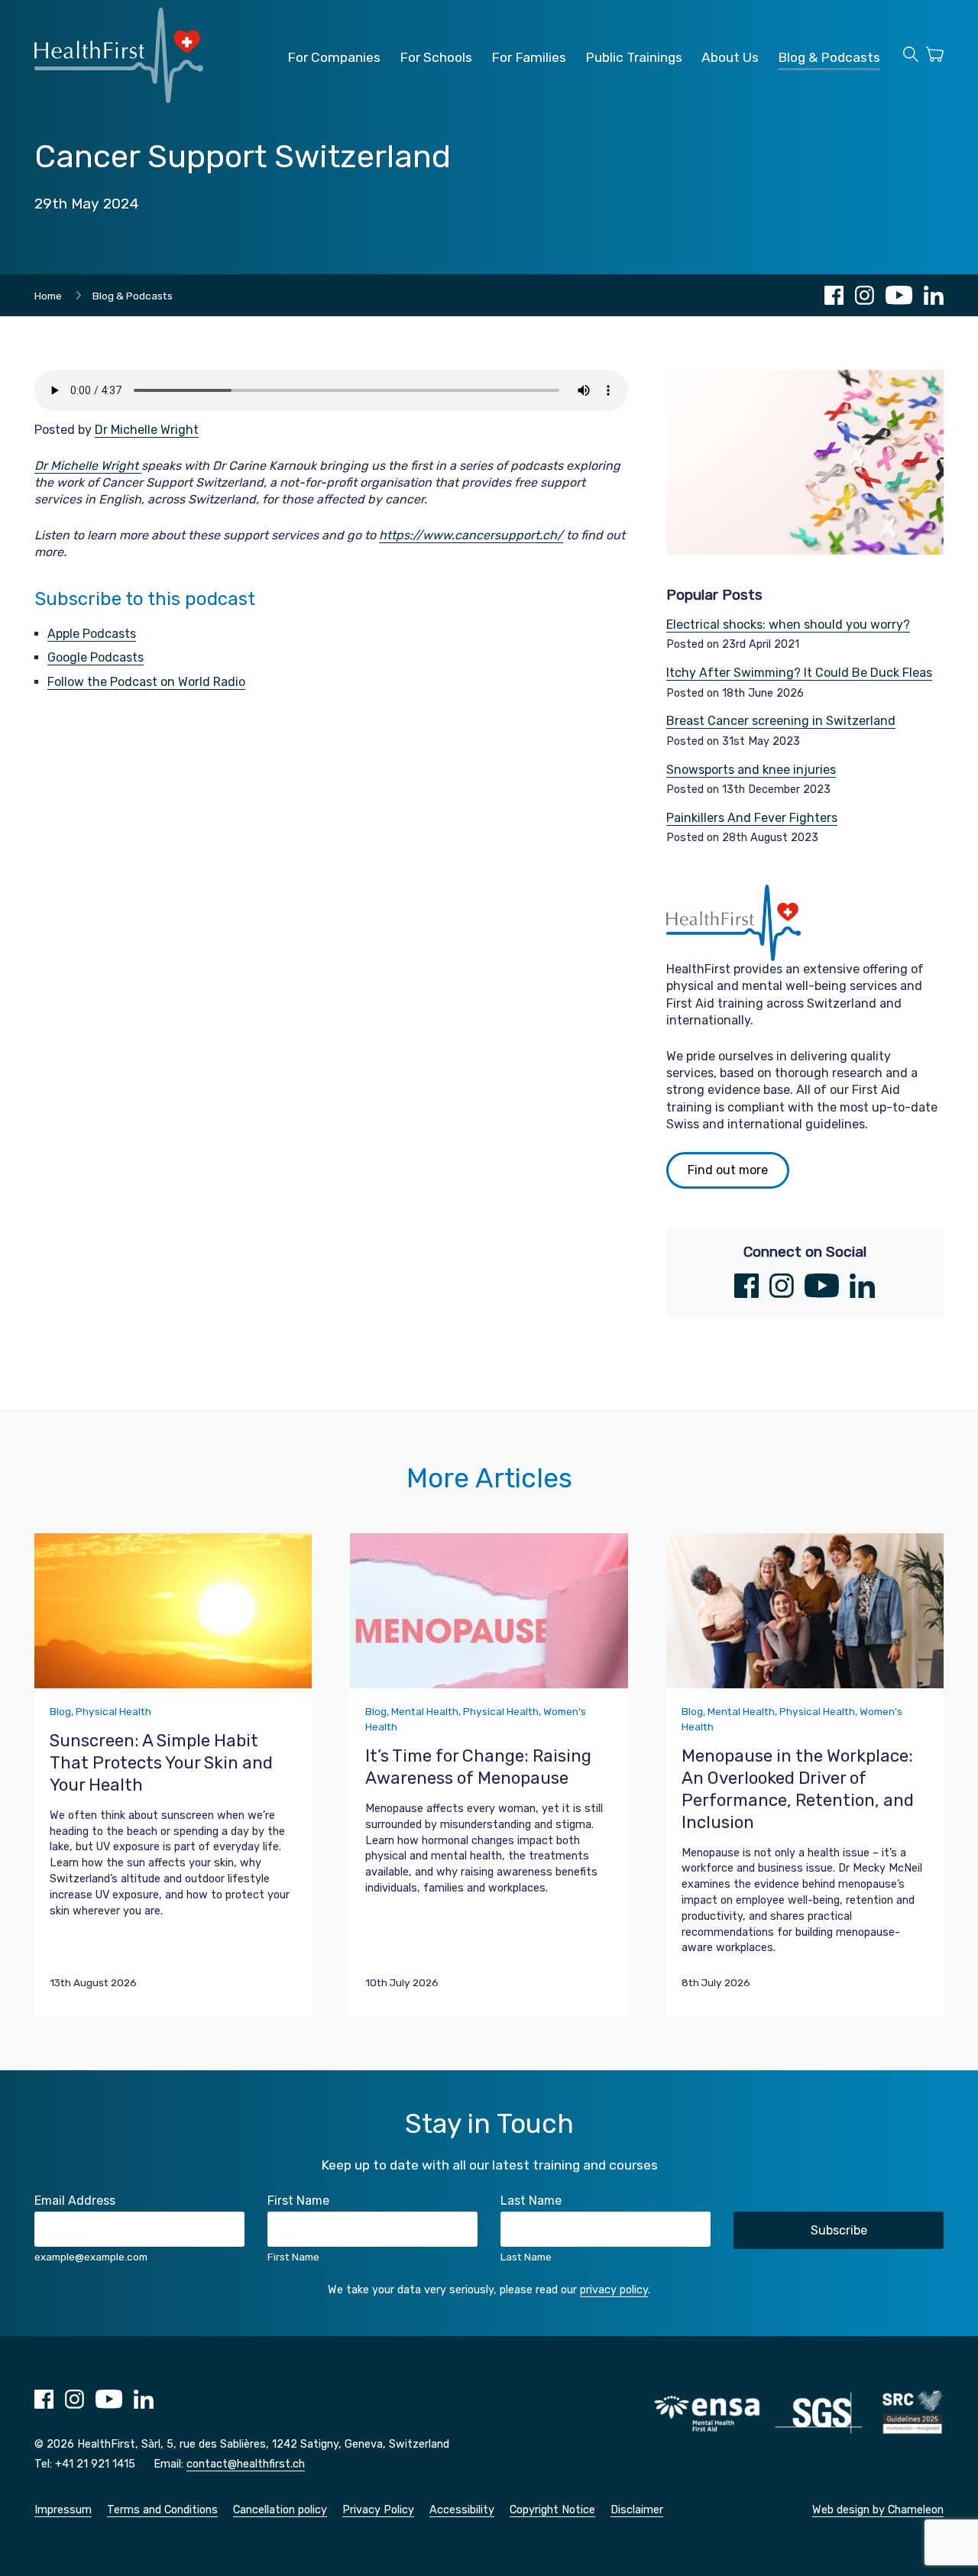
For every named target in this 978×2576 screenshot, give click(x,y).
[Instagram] (865, 295)
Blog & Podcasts (829, 57)
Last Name (531, 2201)
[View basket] (935, 57)
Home (48, 296)
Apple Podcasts (92, 634)
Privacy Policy (378, 2510)
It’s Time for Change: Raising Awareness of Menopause (478, 1767)
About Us (730, 57)
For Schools (436, 57)
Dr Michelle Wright (147, 430)
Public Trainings (634, 57)
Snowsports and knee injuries (751, 770)
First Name (298, 2201)
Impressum (63, 2510)
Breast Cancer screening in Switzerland (781, 721)
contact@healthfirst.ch (246, 2464)
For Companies (334, 57)
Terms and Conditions (162, 2510)
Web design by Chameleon (878, 2510)
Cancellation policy (280, 2510)
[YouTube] (899, 295)
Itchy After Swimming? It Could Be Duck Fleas (799, 673)
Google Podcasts (96, 657)
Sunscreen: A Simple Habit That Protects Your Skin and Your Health (161, 1763)
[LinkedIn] (934, 295)
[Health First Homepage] (119, 99)
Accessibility (462, 2510)
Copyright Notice (552, 2510)
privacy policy (614, 2290)
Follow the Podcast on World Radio (146, 682)
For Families (529, 57)
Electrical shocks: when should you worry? (788, 625)
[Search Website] (911, 57)
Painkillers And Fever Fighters (752, 818)
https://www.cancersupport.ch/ (471, 535)
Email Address (75, 2201)
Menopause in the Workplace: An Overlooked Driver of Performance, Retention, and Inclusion (798, 1789)
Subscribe (839, 2230)
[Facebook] (834, 295)
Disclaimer (637, 2510)
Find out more (728, 1170)
